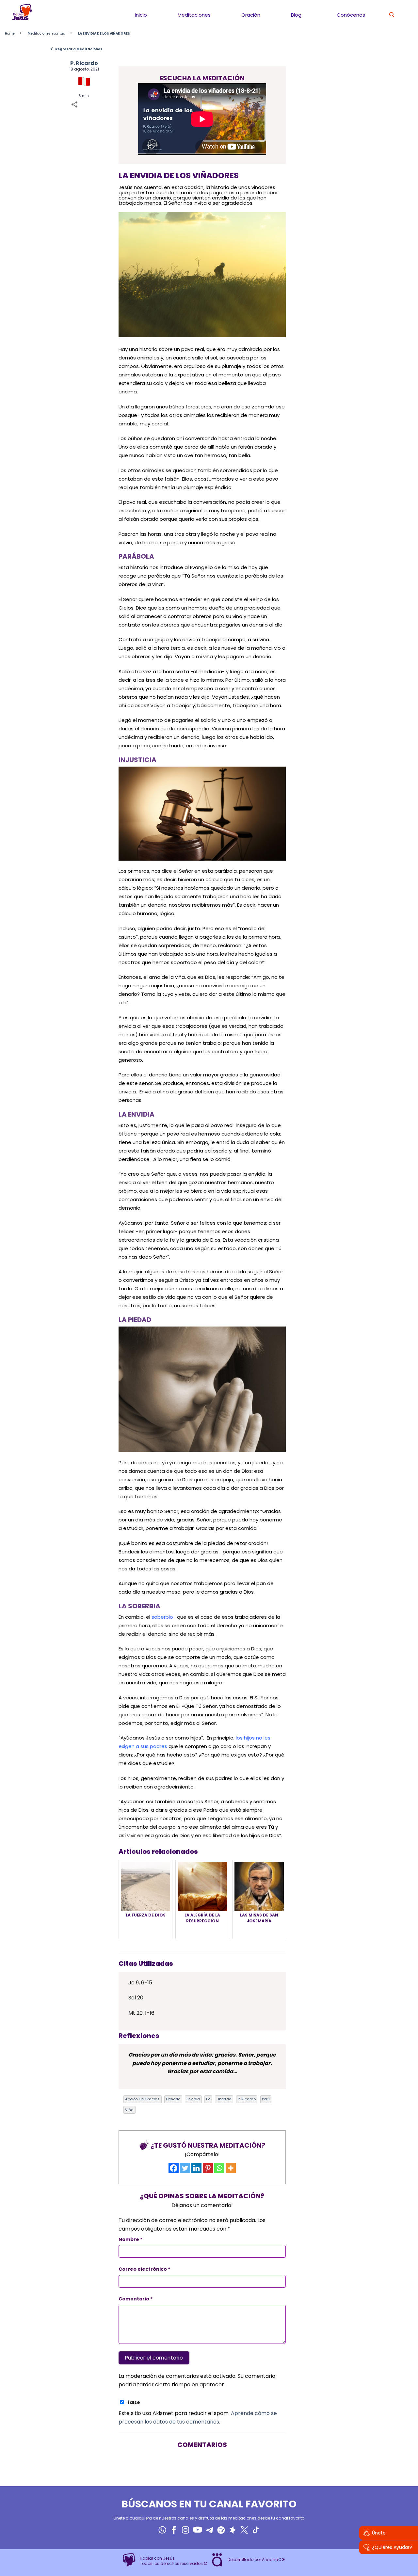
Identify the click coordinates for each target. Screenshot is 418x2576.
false (134, 2402)
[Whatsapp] (219, 2168)
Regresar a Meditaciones (76, 49)
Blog (296, 15)
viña (129, 2110)
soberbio (162, 1617)
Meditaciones (194, 15)
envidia (193, 2099)
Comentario (136, 2299)
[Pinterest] (208, 2168)
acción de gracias (142, 2099)
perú (266, 2099)
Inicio (141, 15)
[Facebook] (174, 2168)
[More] (231, 2168)
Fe (208, 2099)
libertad (224, 2099)
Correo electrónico (145, 2269)
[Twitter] (185, 2168)
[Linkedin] (196, 2168)
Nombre (131, 2239)
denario (173, 2099)
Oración (251, 15)
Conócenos (351, 15)
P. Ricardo (84, 63)
